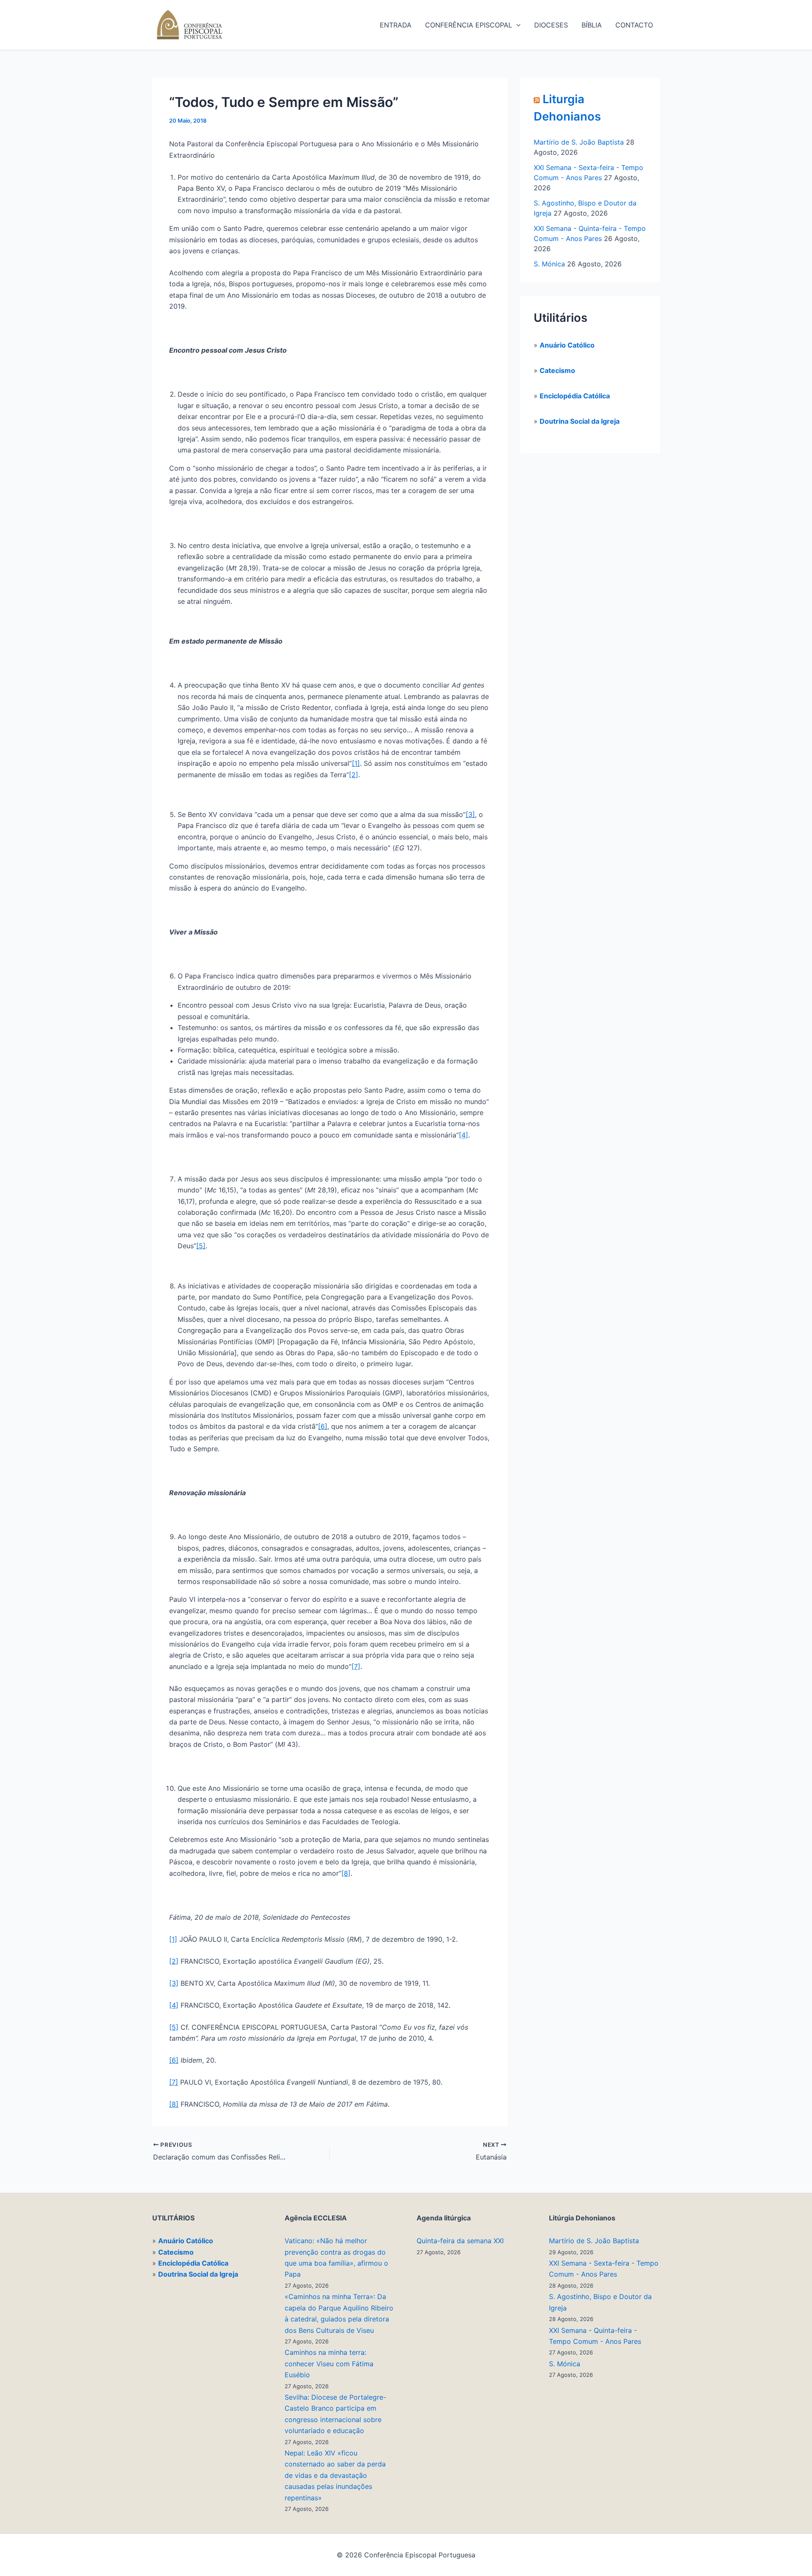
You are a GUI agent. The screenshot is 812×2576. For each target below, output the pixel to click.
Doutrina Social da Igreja (580, 421)
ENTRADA (396, 25)
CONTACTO (634, 25)
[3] (470, 814)
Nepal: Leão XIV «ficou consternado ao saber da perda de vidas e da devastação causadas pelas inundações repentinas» (335, 2475)
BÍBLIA (592, 25)
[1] (356, 763)
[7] (356, 1666)
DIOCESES (551, 25)
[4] (464, 1135)
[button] (516, 25)
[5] (201, 1246)
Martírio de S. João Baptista (579, 142)
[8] (346, 1873)
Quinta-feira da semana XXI (460, 2241)
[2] (354, 775)
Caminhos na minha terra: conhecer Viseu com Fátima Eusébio (329, 2364)
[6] (323, 1426)
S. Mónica (549, 264)
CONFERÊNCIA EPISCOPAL (469, 25)
